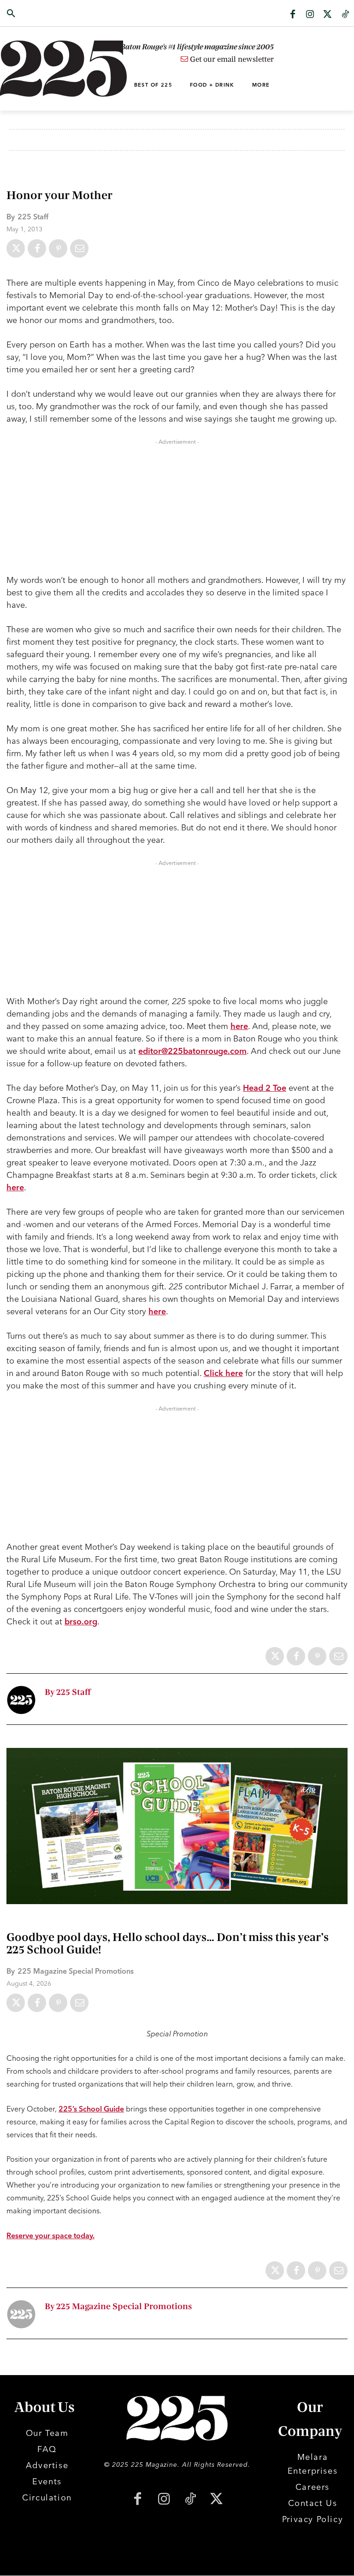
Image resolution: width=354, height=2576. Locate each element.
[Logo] (35, 69)
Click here (223, 1373)
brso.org (81, 1621)
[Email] (79, 248)
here (239, 1026)
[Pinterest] (58, 248)
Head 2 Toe (265, 1088)
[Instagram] (310, 15)
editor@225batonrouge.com (192, 1051)
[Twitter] (328, 15)
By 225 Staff (68, 1692)
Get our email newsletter (231, 59)
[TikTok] (190, 2500)
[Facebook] (293, 15)
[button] (35, 14)
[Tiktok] (345, 15)
